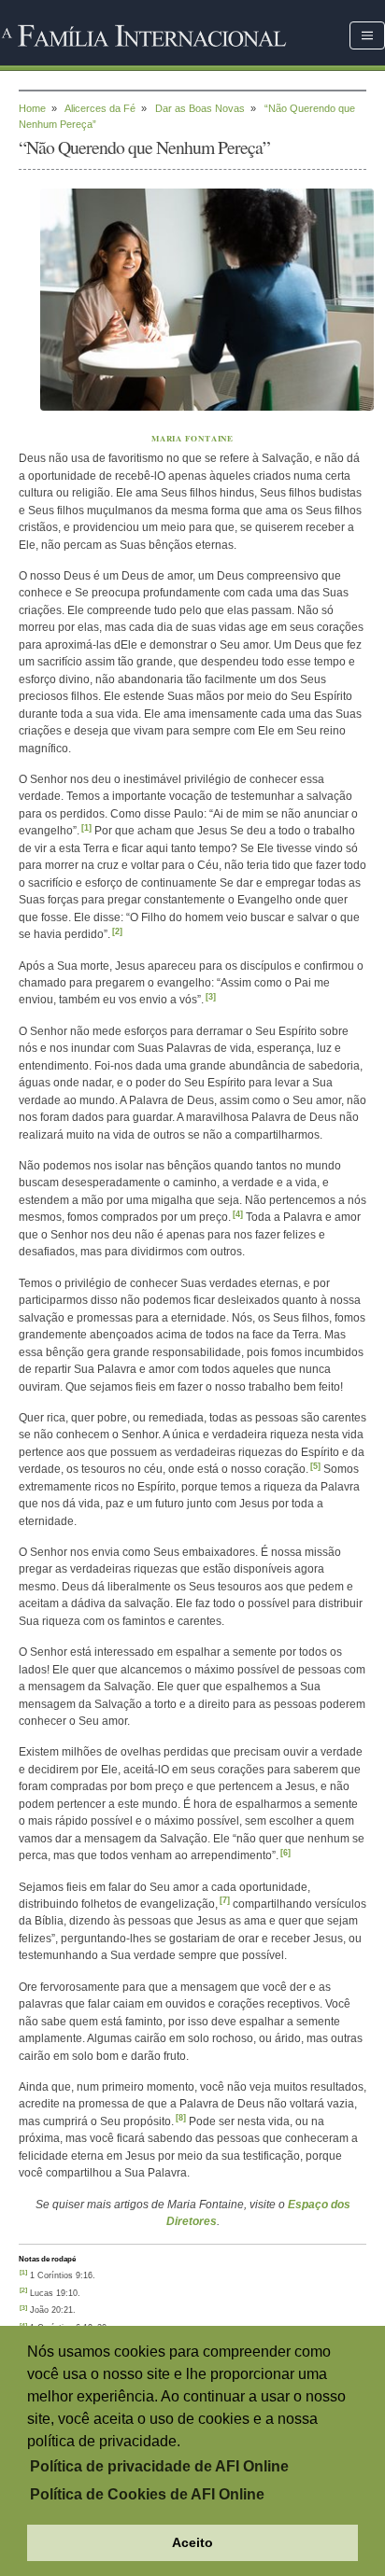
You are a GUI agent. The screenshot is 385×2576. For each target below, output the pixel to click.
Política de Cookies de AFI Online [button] (147, 2494)
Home (32, 108)
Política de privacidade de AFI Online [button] (159, 2466)
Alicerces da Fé (100, 108)
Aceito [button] (192, 2542)
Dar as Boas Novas (200, 108)
